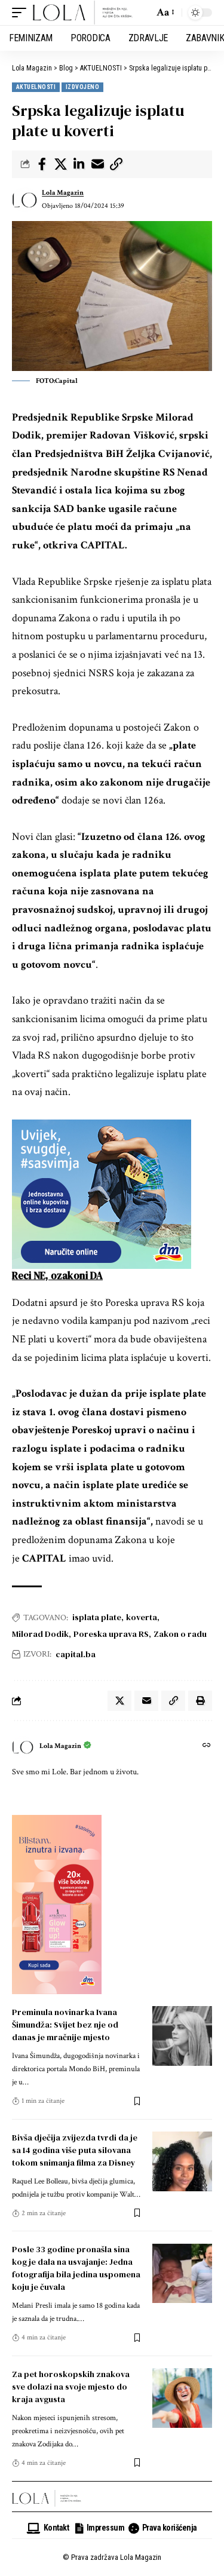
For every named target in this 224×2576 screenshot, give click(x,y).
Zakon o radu (180, 1634)
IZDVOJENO (82, 87)
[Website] (207, 1747)
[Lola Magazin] (83, 13)
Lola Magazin (63, 193)
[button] (22, 13)
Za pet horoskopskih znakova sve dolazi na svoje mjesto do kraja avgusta (71, 2387)
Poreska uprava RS (111, 1634)
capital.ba (76, 1654)
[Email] (97, 164)
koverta (142, 1617)
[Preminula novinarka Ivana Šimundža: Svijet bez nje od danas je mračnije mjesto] (182, 2036)
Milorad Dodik (40, 1634)
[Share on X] (60, 164)
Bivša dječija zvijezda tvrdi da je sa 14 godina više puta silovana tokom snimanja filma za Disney (75, 2150)
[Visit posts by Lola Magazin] (24, 200)
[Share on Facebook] (42, 164)
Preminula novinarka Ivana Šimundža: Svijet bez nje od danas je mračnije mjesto (65, 2025)
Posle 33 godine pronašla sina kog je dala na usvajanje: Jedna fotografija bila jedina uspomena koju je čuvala (76, 2268)
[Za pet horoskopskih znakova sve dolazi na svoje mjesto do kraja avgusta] (182, 2398)
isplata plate (97, 1617)
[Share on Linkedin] (79, 164)
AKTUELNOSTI (36, 87)
